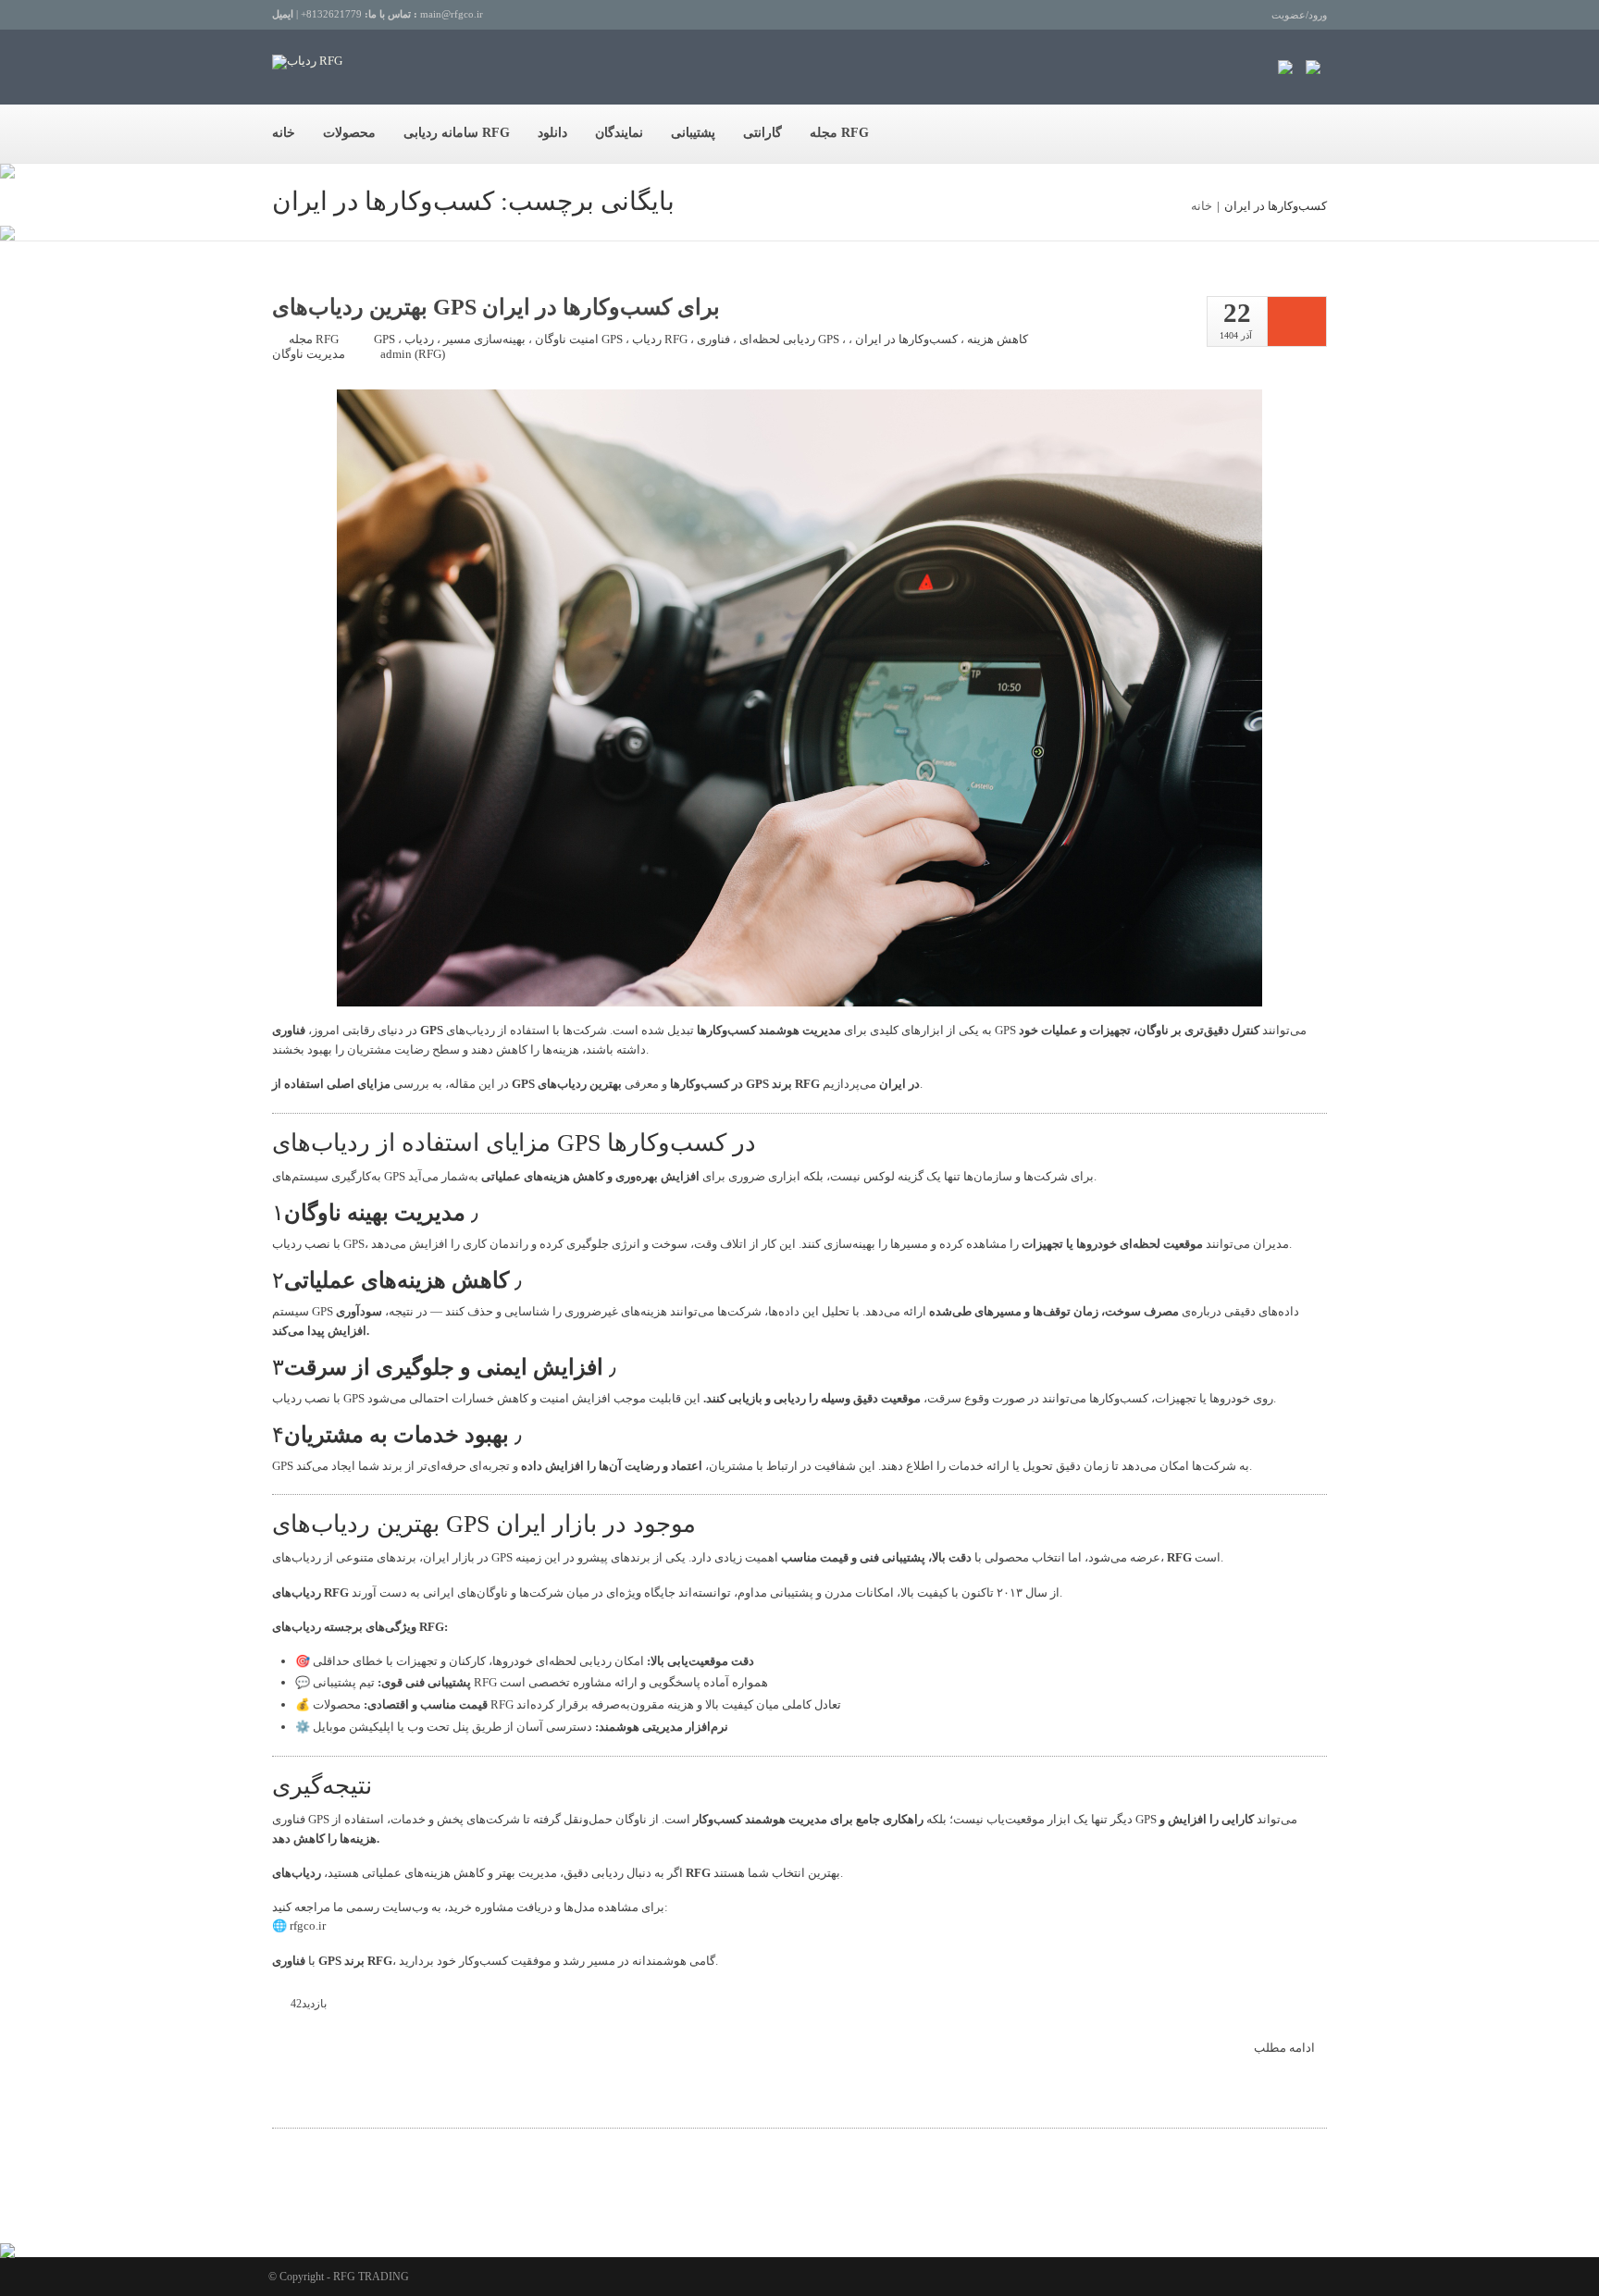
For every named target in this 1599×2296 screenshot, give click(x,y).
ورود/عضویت (1299, 15)
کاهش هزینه (998, 339)
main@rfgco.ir (452, 14)
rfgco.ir (308, 1926)
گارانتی (762, 133)
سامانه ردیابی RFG (457, 133)
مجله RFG (839, 133)
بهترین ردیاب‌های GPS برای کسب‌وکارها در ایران (496, 307)
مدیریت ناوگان (309, 354)
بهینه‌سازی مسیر (484, 339)
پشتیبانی (693, 133)
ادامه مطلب (1286, 2047)
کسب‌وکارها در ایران (906, 339)
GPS (384, 339)
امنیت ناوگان (567, 339)
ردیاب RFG (660, 339)
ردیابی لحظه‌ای (777, 339)
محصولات (349, 133)
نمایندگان (619, 133)
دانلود (552, 133)
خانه (284, 133)
